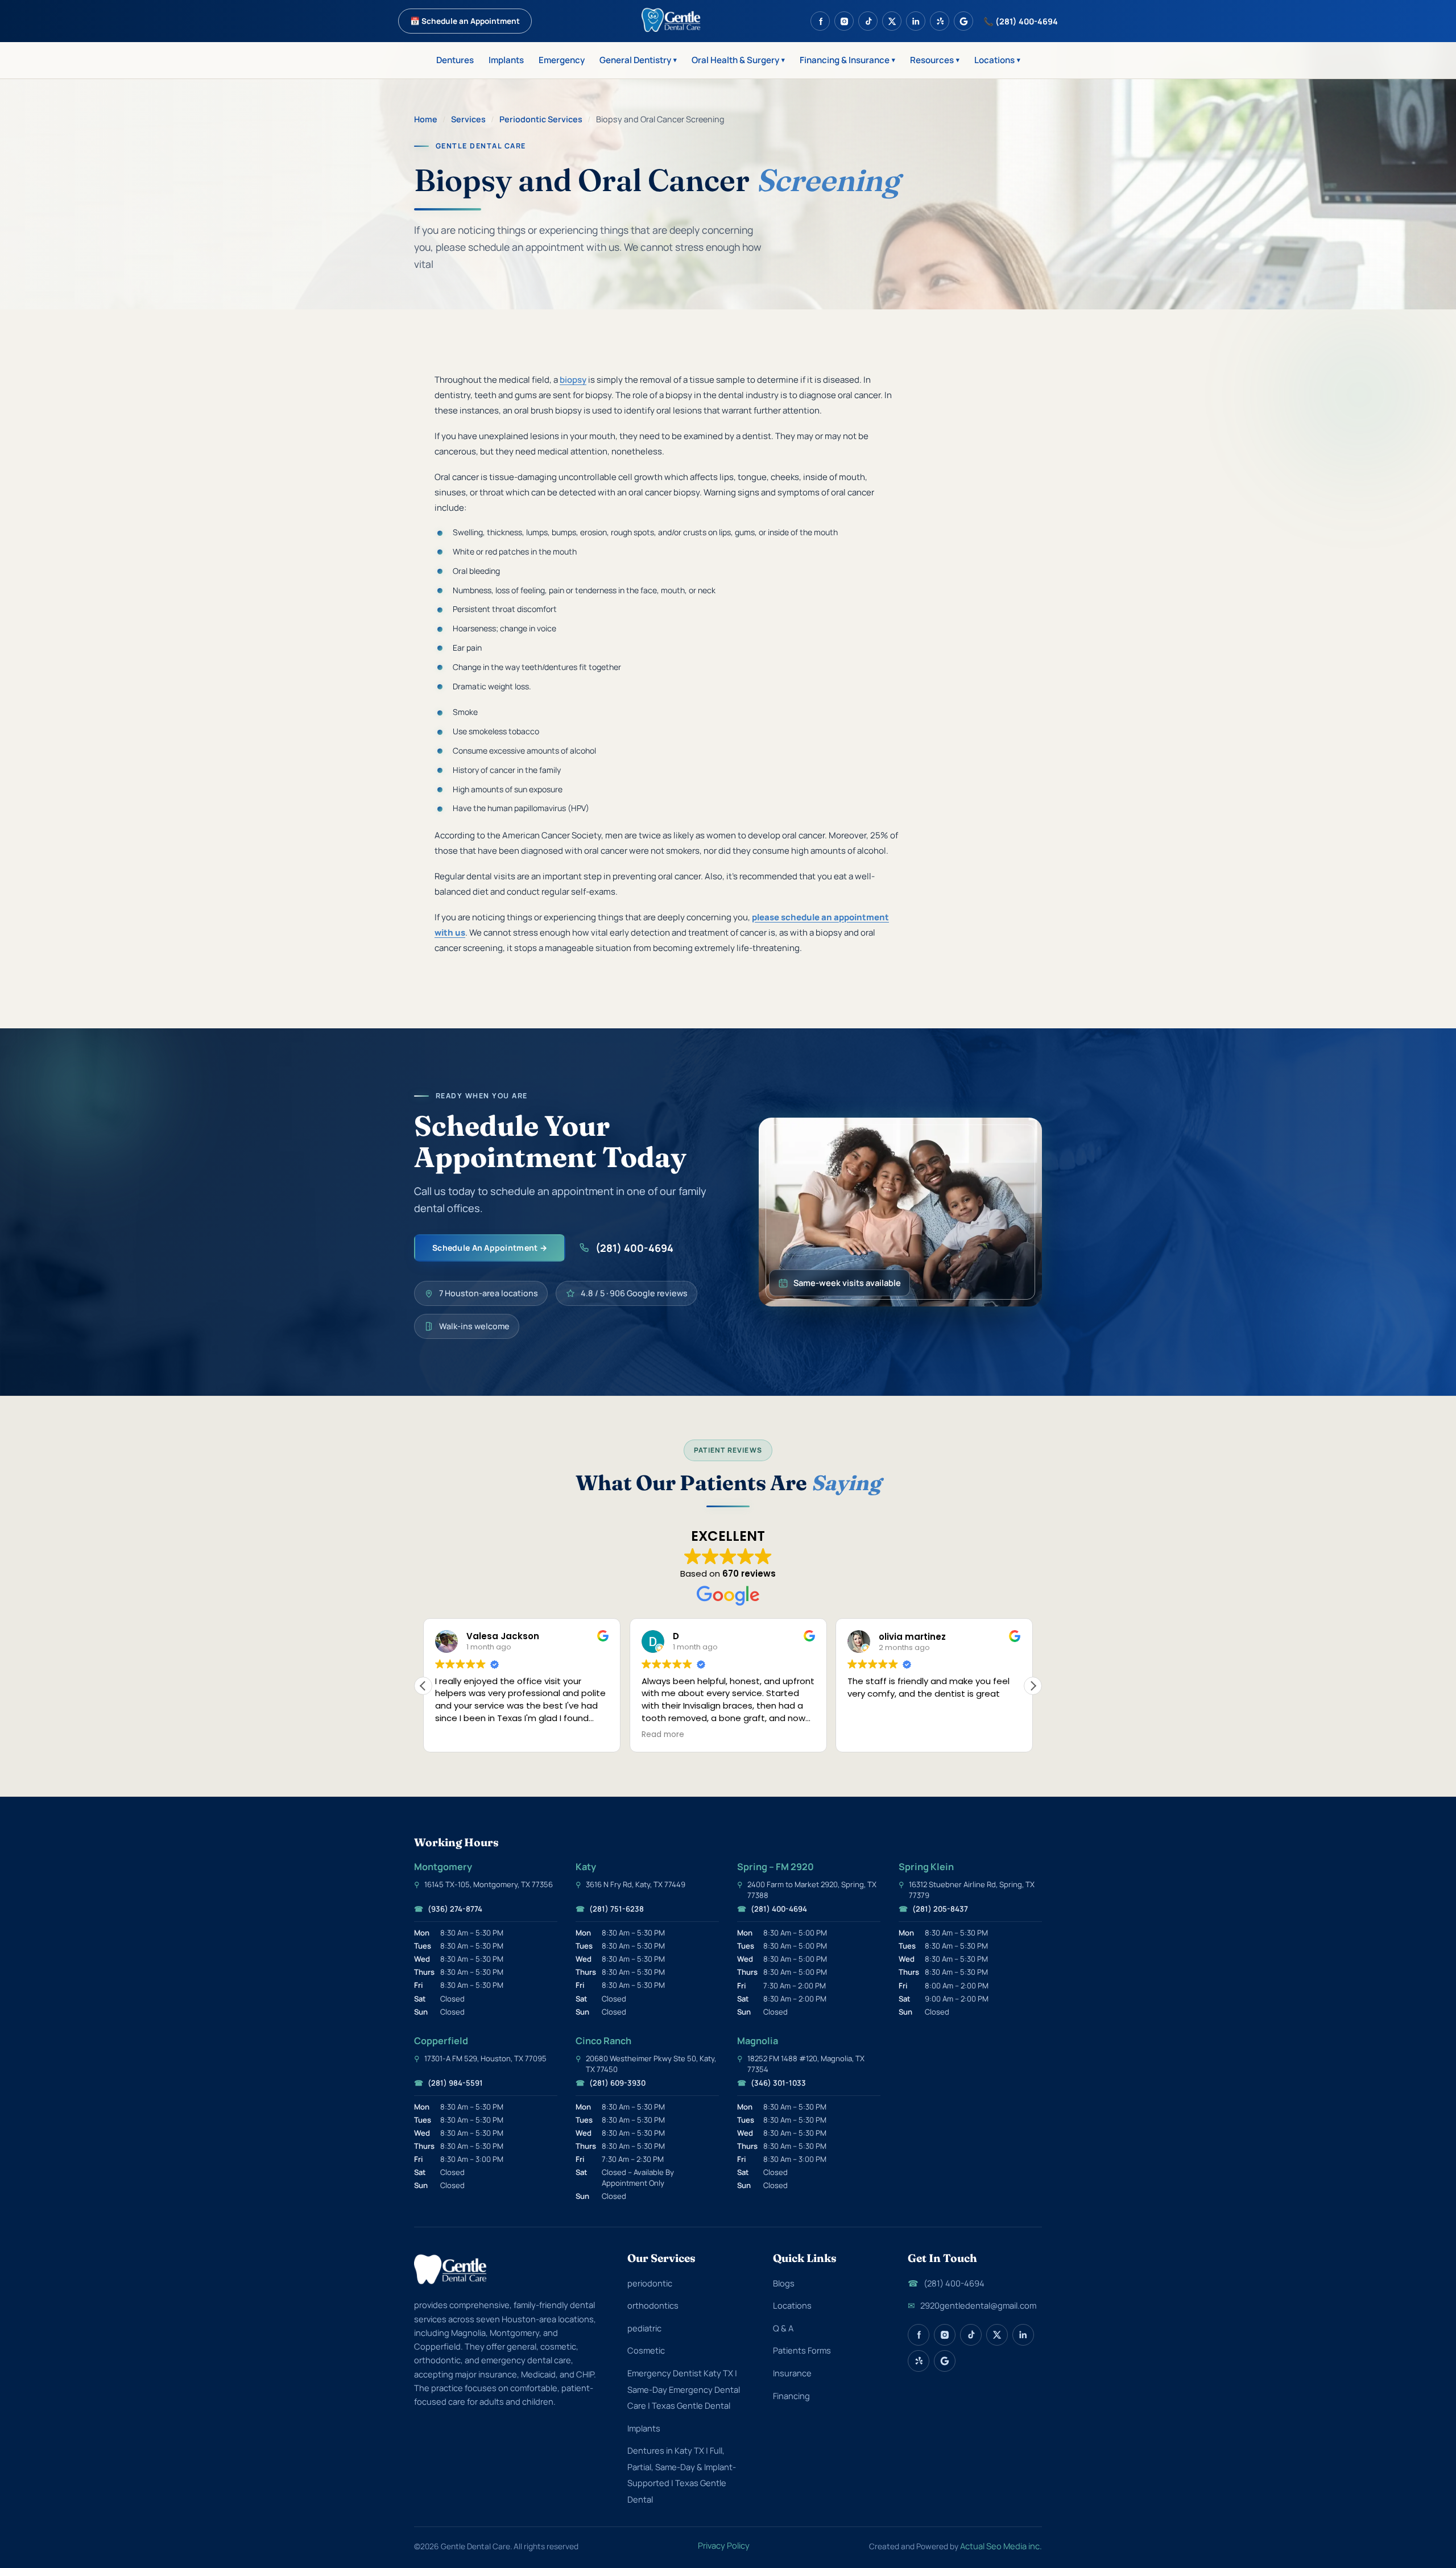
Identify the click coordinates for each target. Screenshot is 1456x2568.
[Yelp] (940, 21)
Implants (506, 60)
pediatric (644, 2328)
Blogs (784, 2283)
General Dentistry (638, 60)
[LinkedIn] (916, 21)
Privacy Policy (724, 2545)
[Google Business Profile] (963, 21)
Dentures (455, 60)
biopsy (573, 380)
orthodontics (653, 2305)
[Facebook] (820, 21)
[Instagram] (844, 21)
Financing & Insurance (847, 60)
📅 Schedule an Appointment (465, 21)
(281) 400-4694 (634, 1248)
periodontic (650, 2283)
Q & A (783, 2328)
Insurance (792, 2373)
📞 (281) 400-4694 (1021, 21)
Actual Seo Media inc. (1001, 2546)
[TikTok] (868, 21)
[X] (892, 21)
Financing (791, 2396)
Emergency (562, 60)
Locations (997, 60)
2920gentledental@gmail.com (972, 2305)
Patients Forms (802, 2350)
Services (468, 119)
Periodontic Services (541, 119)
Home (426, 119)
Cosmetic (646, 2350)
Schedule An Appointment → (490, 1248)
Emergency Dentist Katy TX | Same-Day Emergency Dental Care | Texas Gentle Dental (684, 2389)
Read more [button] (456, 1735)
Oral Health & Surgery (738, 60)
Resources (935, 60)
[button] (1033, 1686)
